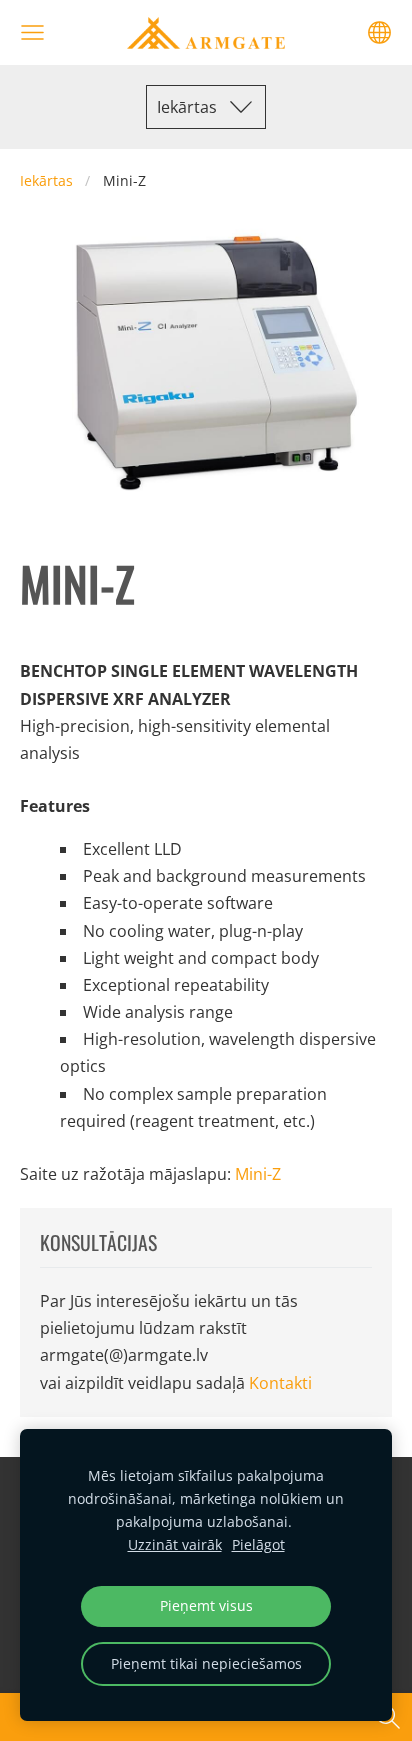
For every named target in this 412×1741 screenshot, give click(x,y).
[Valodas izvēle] (379, 32)
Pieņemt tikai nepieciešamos (206, 1663)
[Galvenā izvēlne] (32, 32)
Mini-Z (258, 1174)
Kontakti (280, 1383)
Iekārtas (46, 180)
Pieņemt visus (206, 1605)
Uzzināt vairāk (175, 1544)
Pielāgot (258, 1544)
